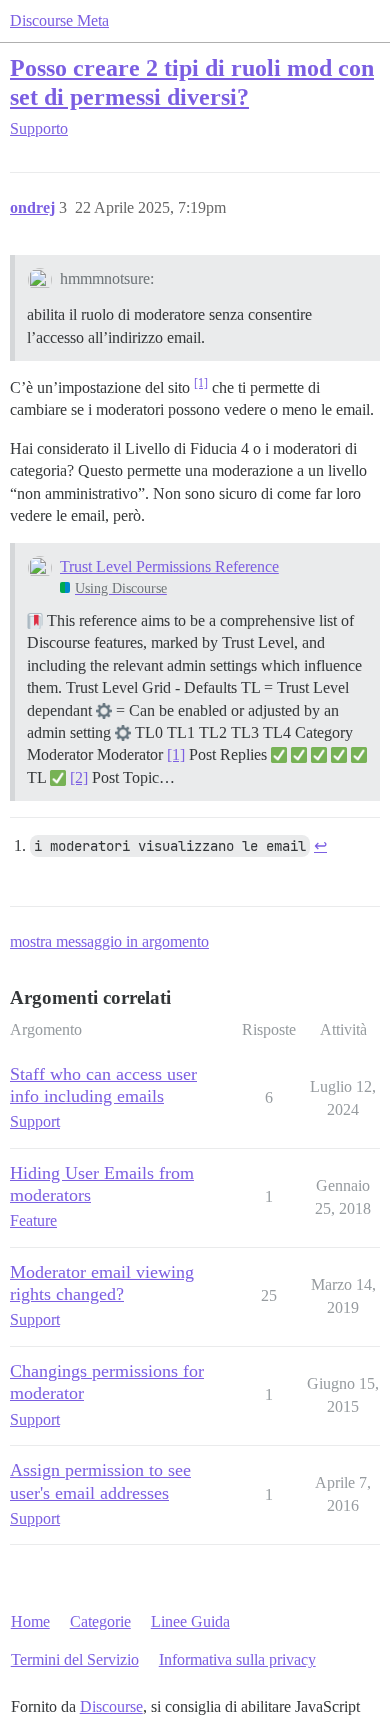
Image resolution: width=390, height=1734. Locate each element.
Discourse (111, 1706)
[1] (201, 383)
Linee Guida (190, 1621)
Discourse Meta (59, 20)
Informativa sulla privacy (237, 1659)
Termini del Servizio (75, 1659)
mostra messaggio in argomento (109, 941)
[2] (79, 777)
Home (30, 1621)
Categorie (100, 1621)
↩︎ (320, 845)
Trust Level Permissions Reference (169, 566)
